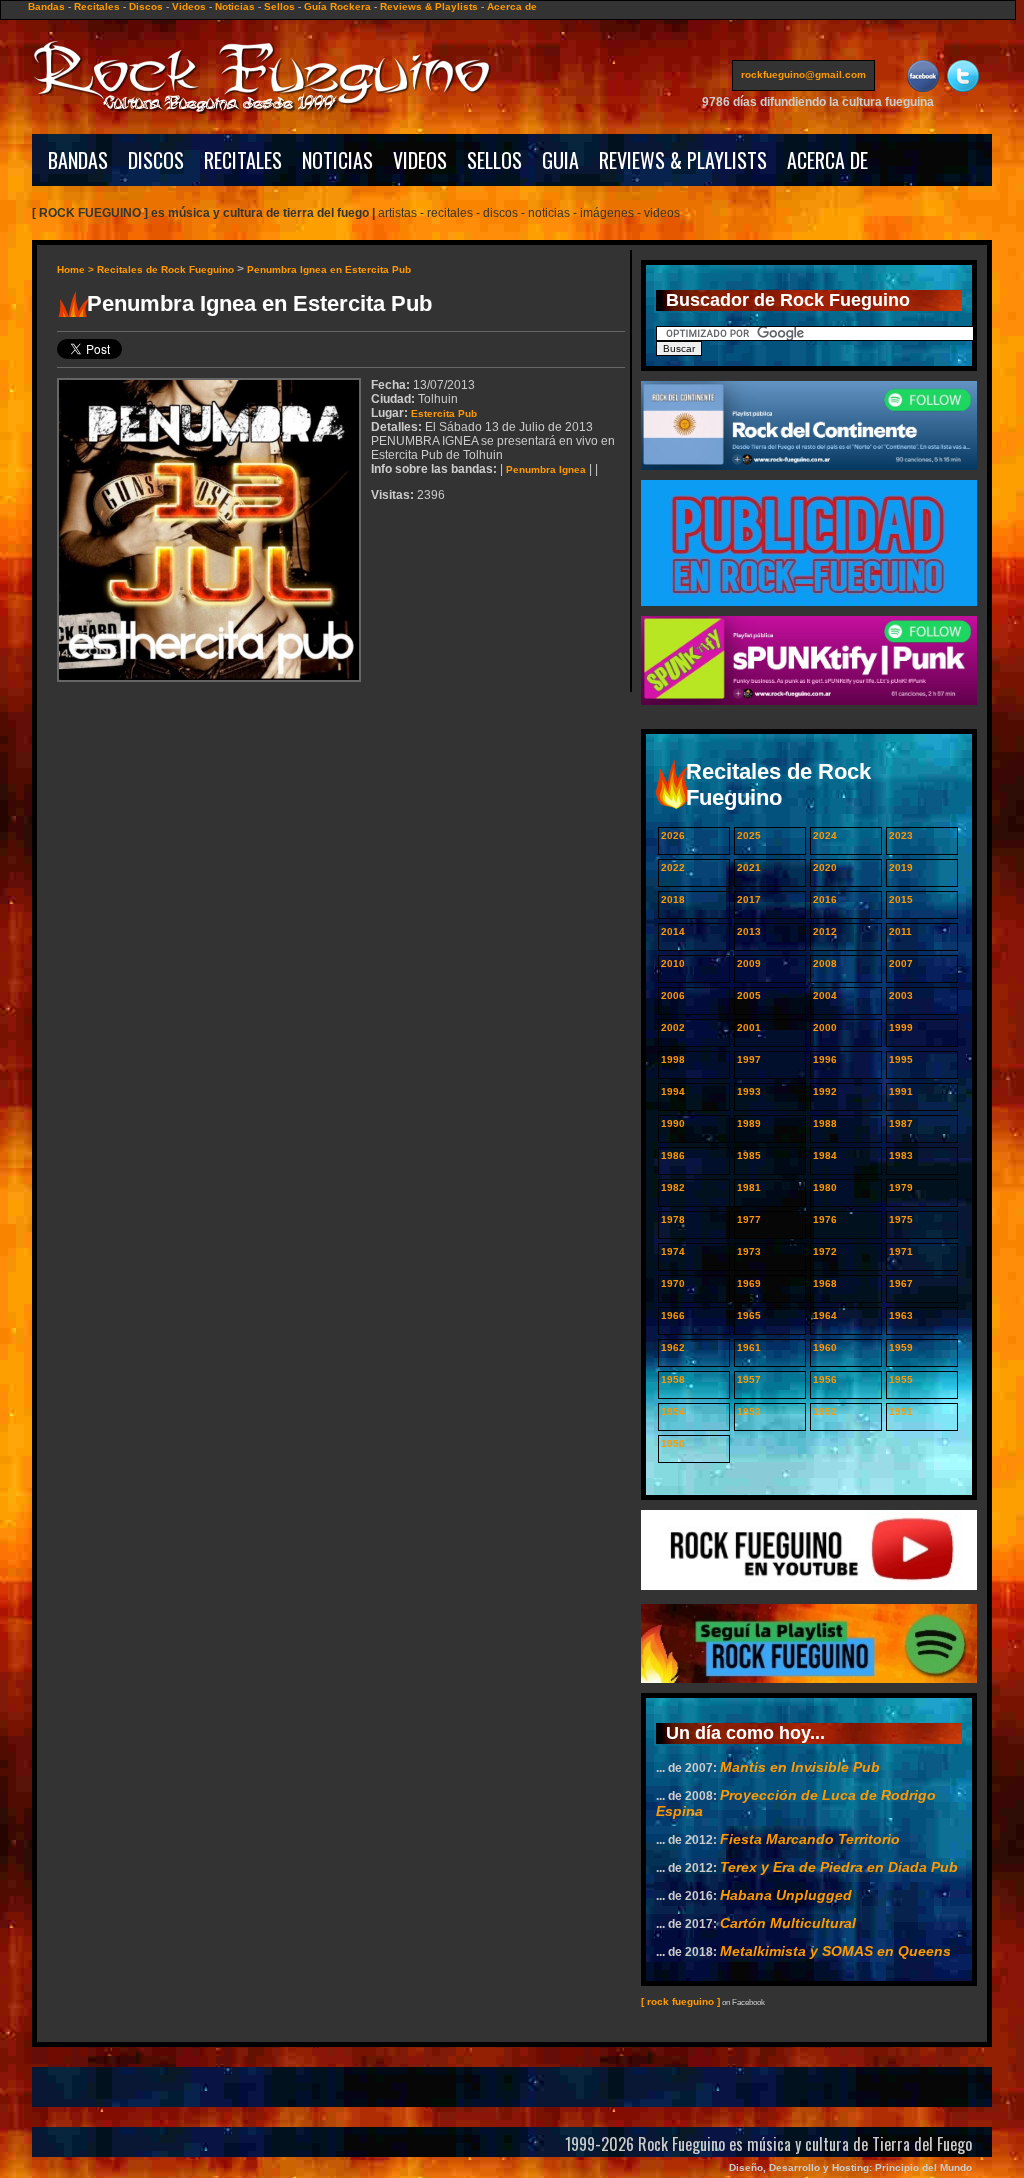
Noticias (235, 6)
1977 (749, 1219)
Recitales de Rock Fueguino (165, 269)
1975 (901, 1219)
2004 (825, 995)
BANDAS (78, 160)
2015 (901, 899)
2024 (825, 835)
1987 (901, 1123)
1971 (901, 1251)
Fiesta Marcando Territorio (810, 1839)
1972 (825, 1251)
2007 (901, 963)
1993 (749, 1091)
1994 (673, 1091)
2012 (825, 931)
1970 (673, 1283)
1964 (825, 1315)
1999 (901, 1027)
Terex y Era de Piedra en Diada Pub (839, 1867)
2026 (673, 835)
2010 (673, 963)
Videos (189, 6)
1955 (901, 1379)
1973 (749, 1251)
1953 (749, 1411)
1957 (749, 1379)
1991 (901, 1091)
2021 (749, 867)
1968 (825, 1283)
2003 (901, 995)
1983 (901, 1155)
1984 (825, 1155)
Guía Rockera (337, 6)
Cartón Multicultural (788, 1923)
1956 (825, 1379)
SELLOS (494, 160)
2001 (749, 1027)
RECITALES (243, 160)
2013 (749, 931)
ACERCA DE (827, 160)
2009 (749, 963)
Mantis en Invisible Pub (800, 1767)
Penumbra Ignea (546, 469)
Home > (77, 269)
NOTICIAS (337, 160)
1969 (749, 1283)
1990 (673, 1123)
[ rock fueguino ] (680, 2001)
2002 (673, 1027)
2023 (901, 835)
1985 (749, 1155)
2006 (673, 995)
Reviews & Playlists (429, 6)
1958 (673, 1379)
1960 (825, 1347)
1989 (749, 1123)
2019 (901, 867)
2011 (900, 931)
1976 (825, 1219)
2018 (673, 899)
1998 (673, 1059)
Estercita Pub (444, 413)
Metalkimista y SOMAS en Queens (835, 1951)
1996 (825, 1059)
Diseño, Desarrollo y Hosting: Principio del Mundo (850, 2167)
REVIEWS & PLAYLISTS (683, 160)
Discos (146, 6)
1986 (673, 1155)
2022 (673, 867)
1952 (825, 1411)
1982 (673, 1187)
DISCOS (156, 160)
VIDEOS (420, 160)
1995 (901, 1059)
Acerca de (512, 6)
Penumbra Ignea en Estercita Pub (329, 269)
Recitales (97, 6)
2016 (825, 899)
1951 (901, 1411)
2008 (825, 963)
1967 (901, 1283)
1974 (673, 1251)
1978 (673, 1219)
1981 (749, 1187)
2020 (825, 867)
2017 (749, 899)
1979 (901, 1187)
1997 (749, 1059)
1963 (901, 1315)
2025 (749, 835)
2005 (749, 995)
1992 (825, 1091)
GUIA (560, 160)
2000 (825, 1027)
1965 (749, 1315)
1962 (673, 1347)
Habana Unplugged (786, 1895)
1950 (673, 1443)
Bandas (46, 6)
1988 (825, 1123)
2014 (673, 931)
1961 (749, 1347)
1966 (673, 1315)
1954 (673, 1411)
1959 (901, 1347)
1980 (825, 1187)
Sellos (279, 6)
